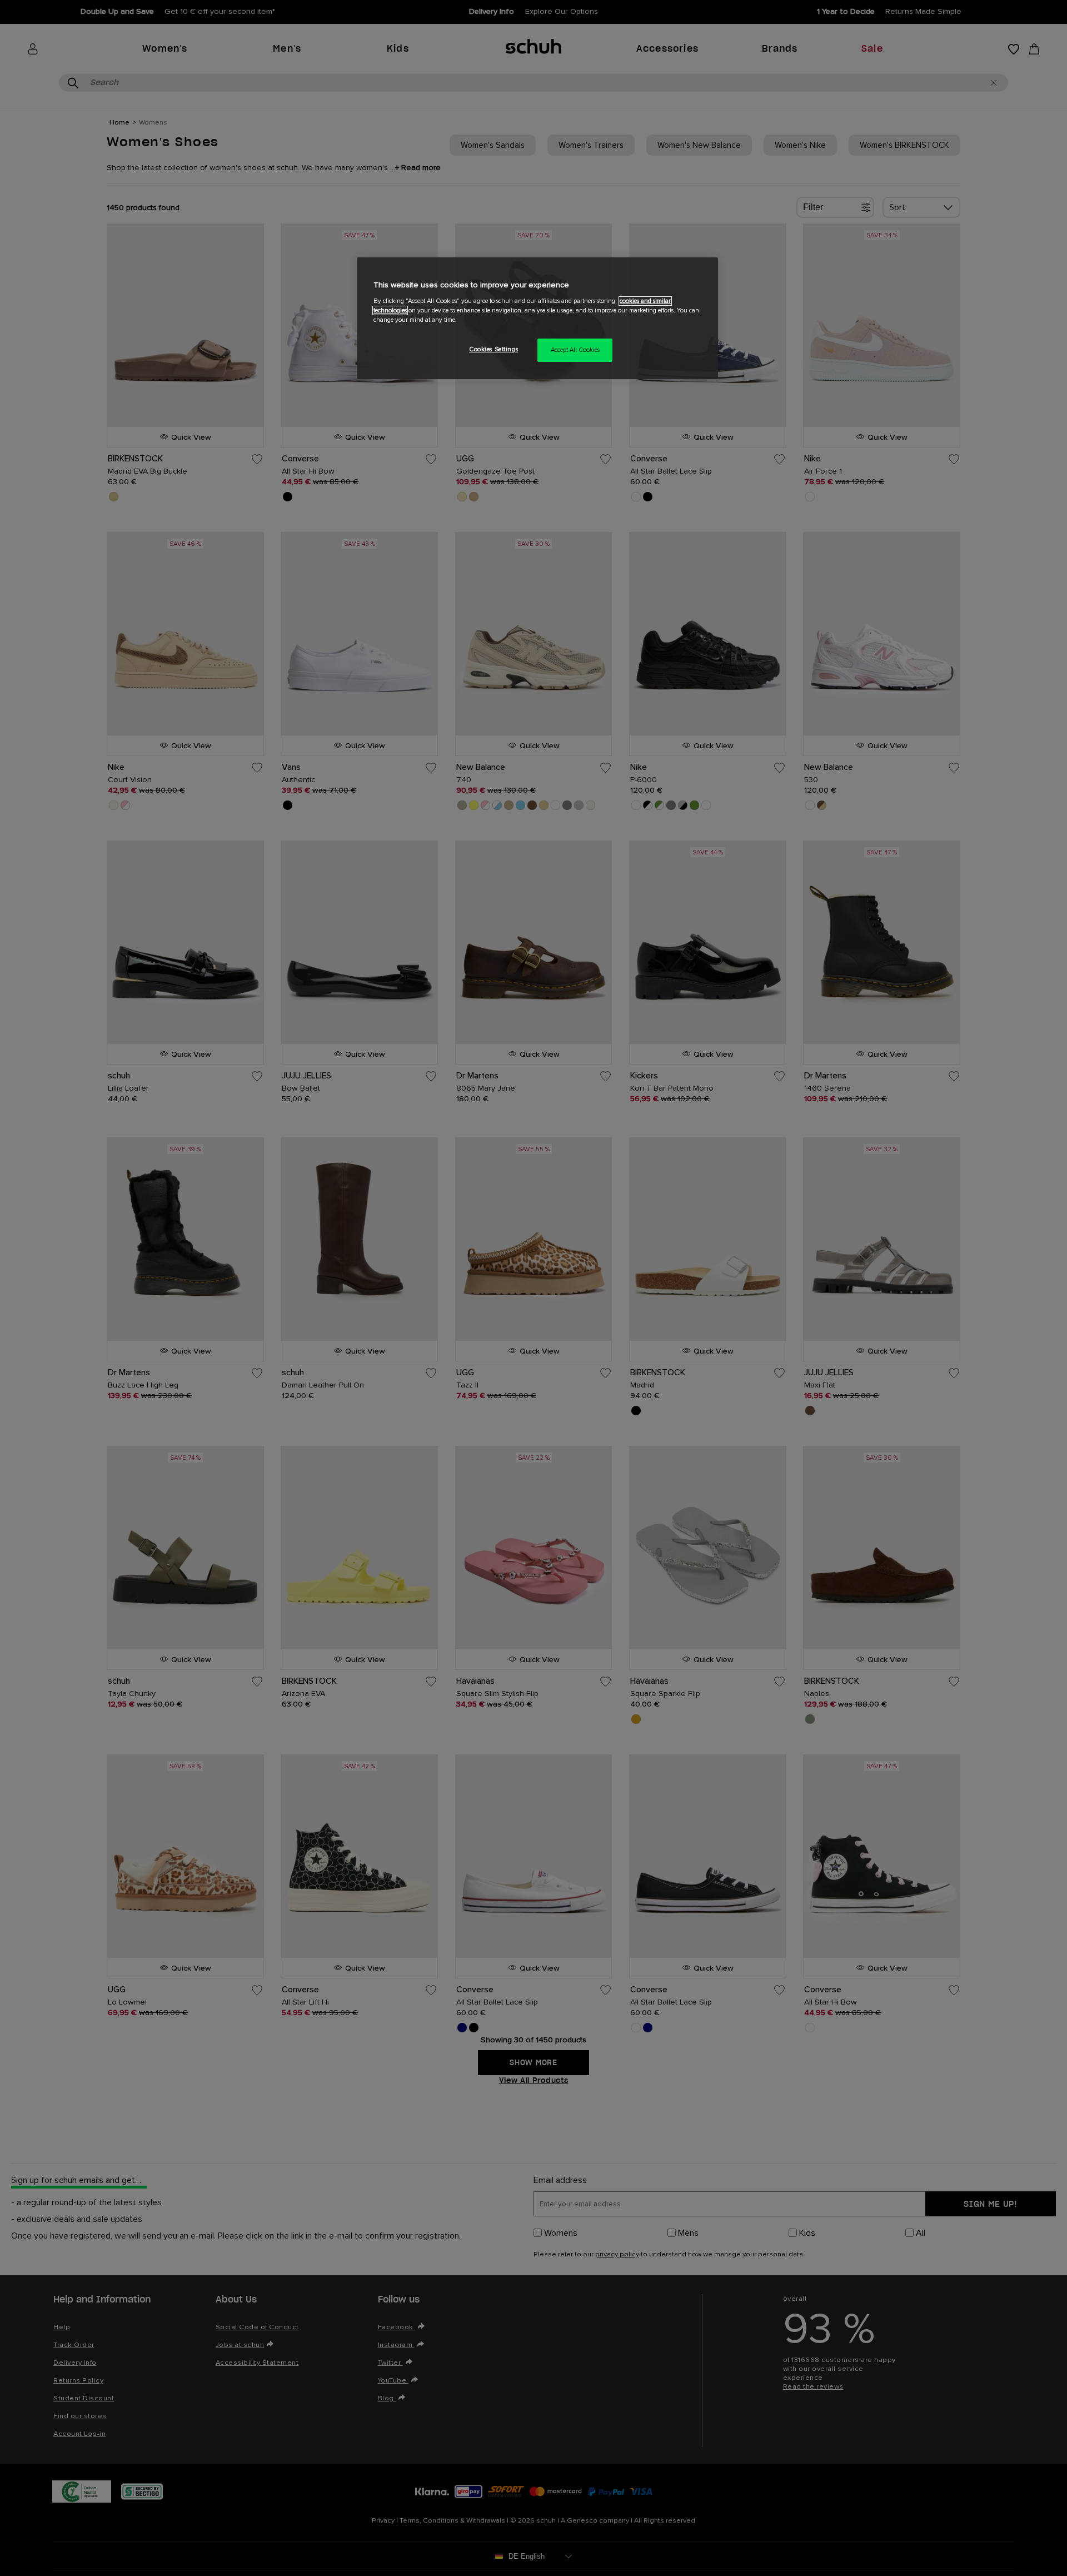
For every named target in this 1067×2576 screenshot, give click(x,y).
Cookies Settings (493, 349)
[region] (537, 318)
